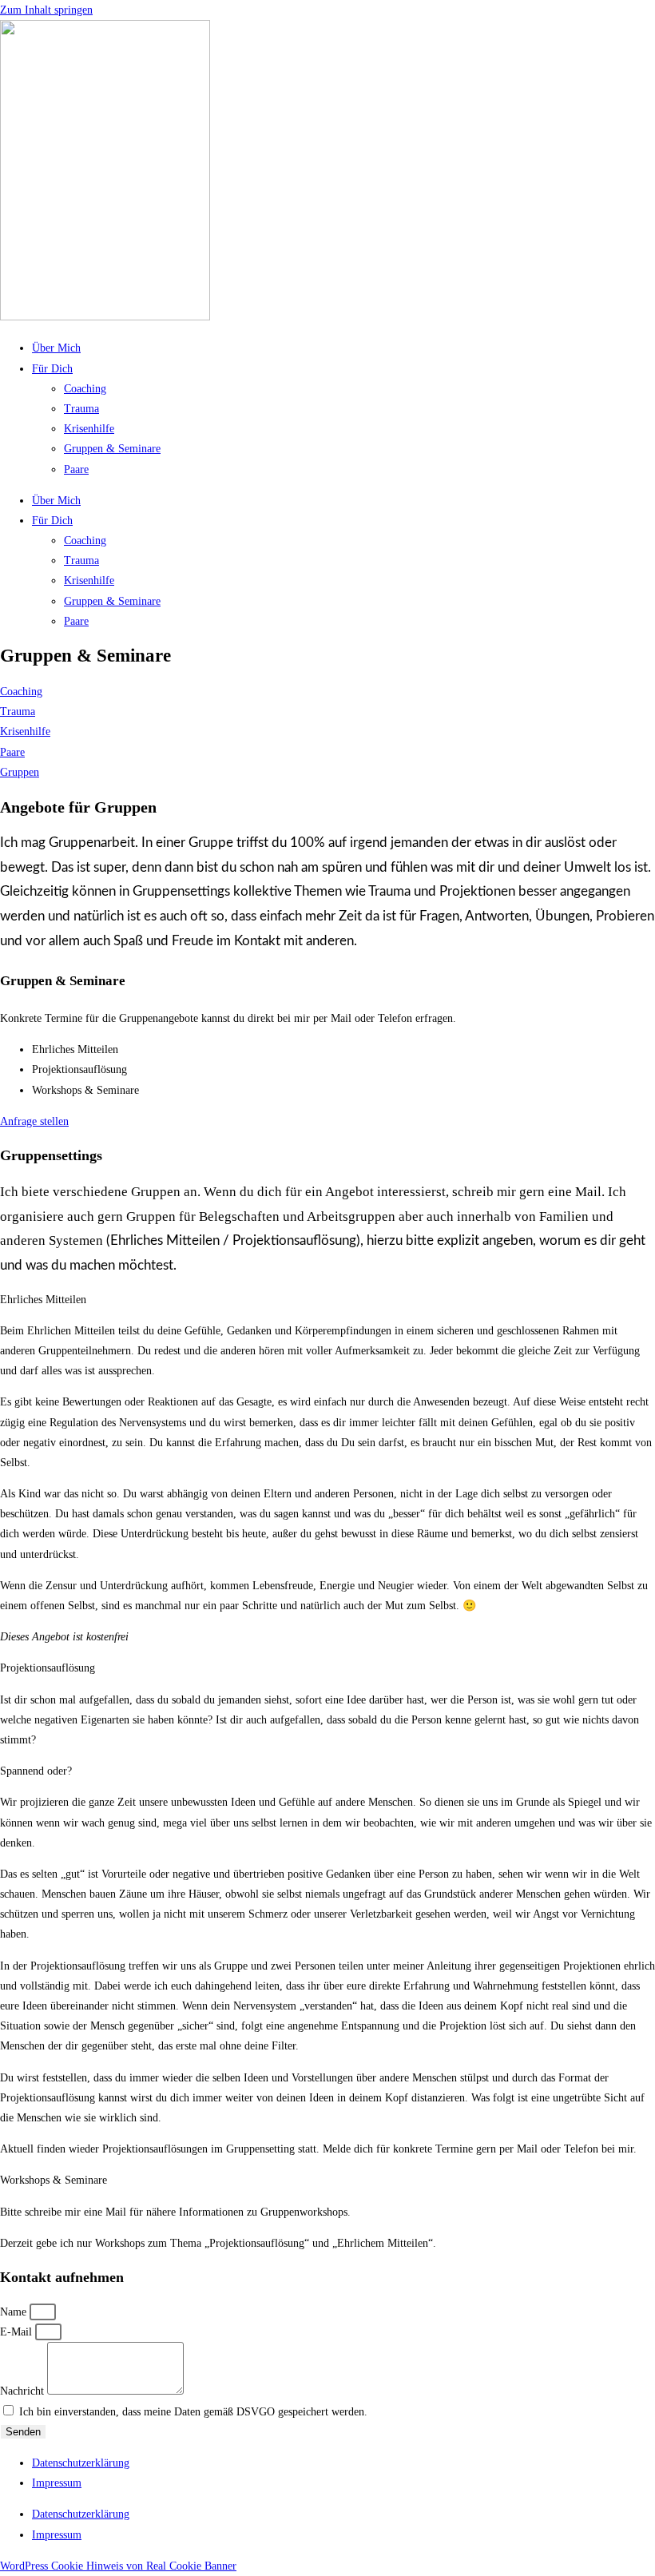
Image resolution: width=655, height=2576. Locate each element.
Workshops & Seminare (54, 2180)
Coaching (85, 389)
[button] (327, 1300)
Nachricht (24, 2391)
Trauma (81, 409)
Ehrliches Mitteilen (43, 1300)
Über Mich (56, 348)
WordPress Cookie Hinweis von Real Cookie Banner (118, 2566)
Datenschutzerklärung (81, 2463)
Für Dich (52, 369)
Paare (76, 469)
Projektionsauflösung (48, 1668)
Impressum (57, 2483)
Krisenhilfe (89, 429)
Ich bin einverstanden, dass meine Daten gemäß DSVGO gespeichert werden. (193, 2412)
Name (15, 2312)
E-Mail (18, 2332)
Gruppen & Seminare (112, 449)
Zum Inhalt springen (46, 10)
